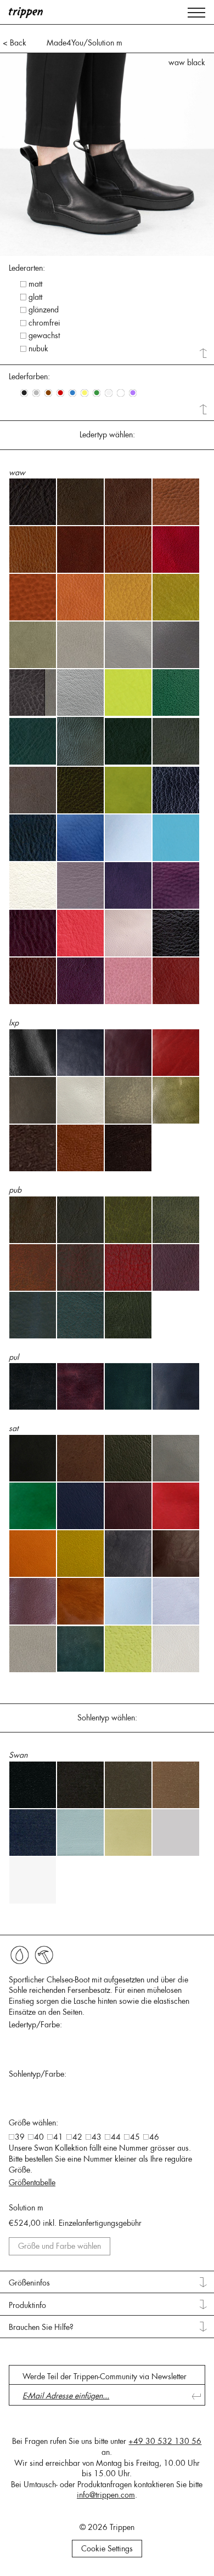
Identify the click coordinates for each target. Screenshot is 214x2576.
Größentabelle (32, 2182)
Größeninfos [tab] (29, 2283)
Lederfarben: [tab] (29, 377)
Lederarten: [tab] (27, 268)
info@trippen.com (106, 2495)
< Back (15, 43)
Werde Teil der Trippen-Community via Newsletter (105, 2376)
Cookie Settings (107, 2549)
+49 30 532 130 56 (165, 2441)
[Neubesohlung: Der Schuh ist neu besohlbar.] (44, 1955)
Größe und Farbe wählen (60, 2246)
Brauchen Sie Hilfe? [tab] (41, 2327)
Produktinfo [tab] (27, 2305)
